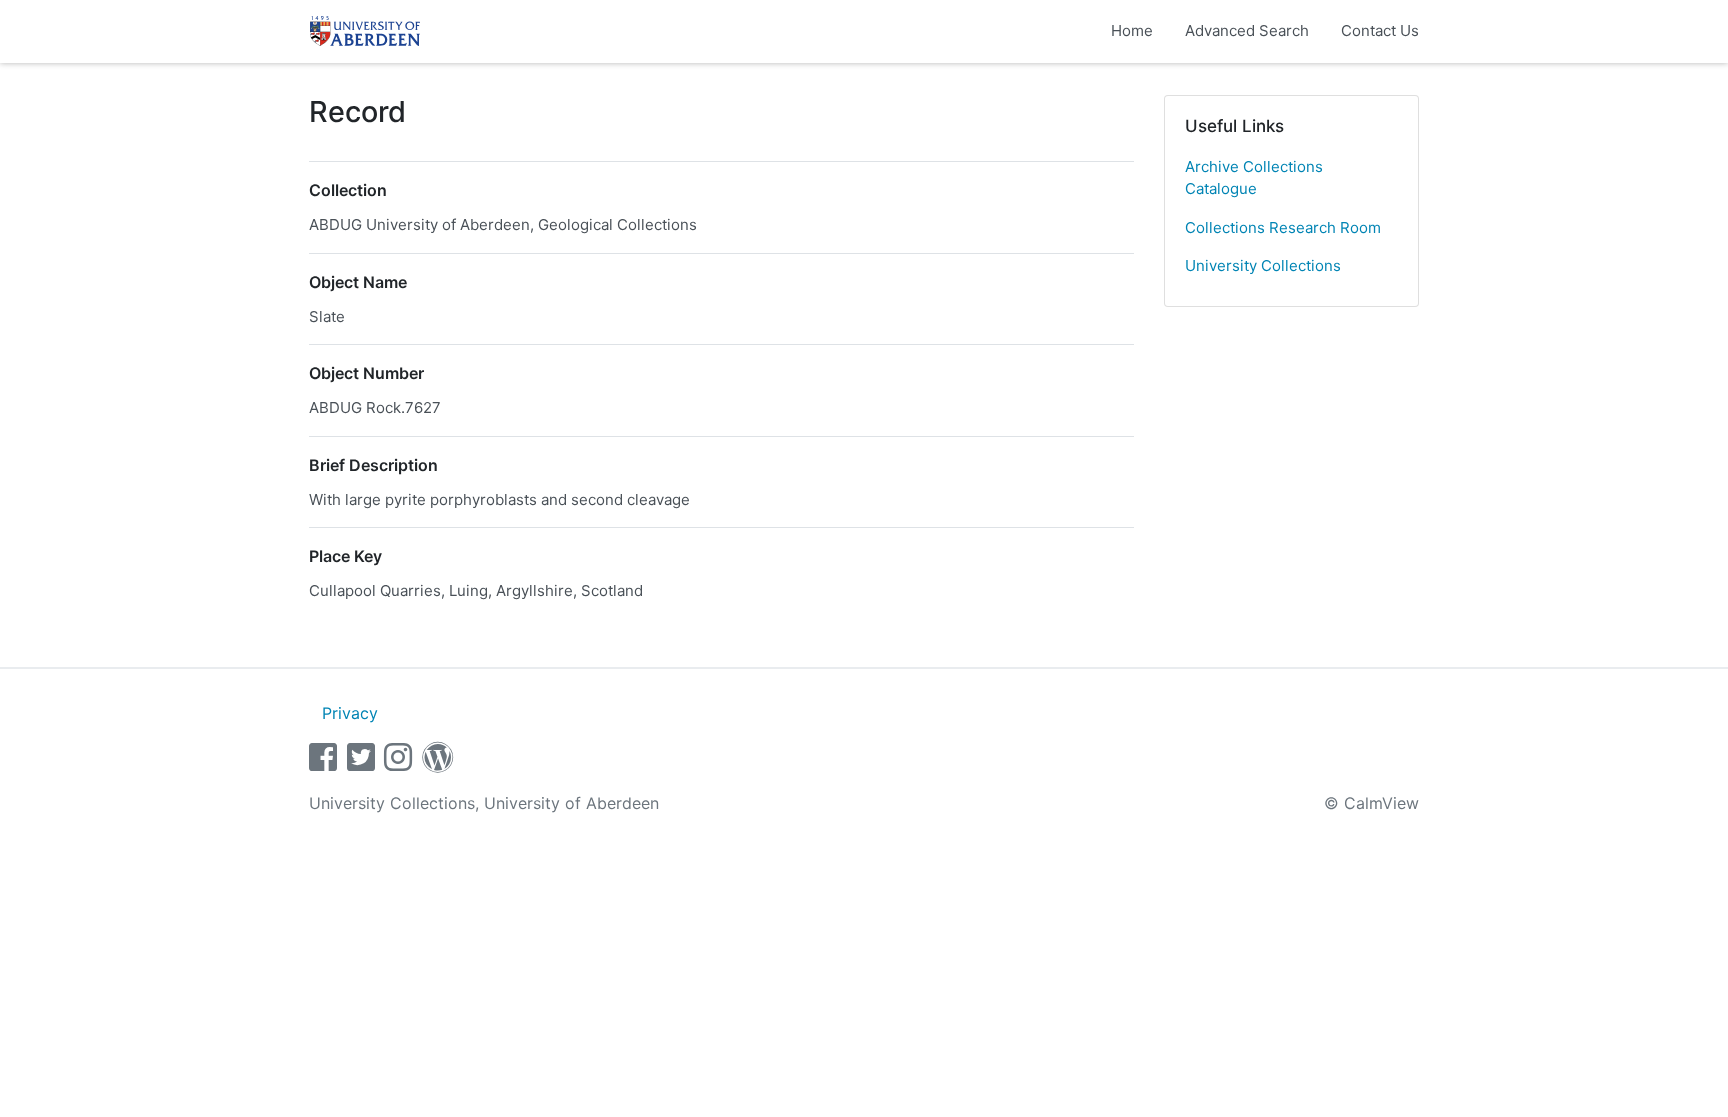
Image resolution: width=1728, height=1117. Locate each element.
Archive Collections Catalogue (1254, 178)
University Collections (1263, 265)
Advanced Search (1247, 30)
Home (1132, 30)
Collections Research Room (1283, 227)
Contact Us (1380, 30)
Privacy (350, 713)
